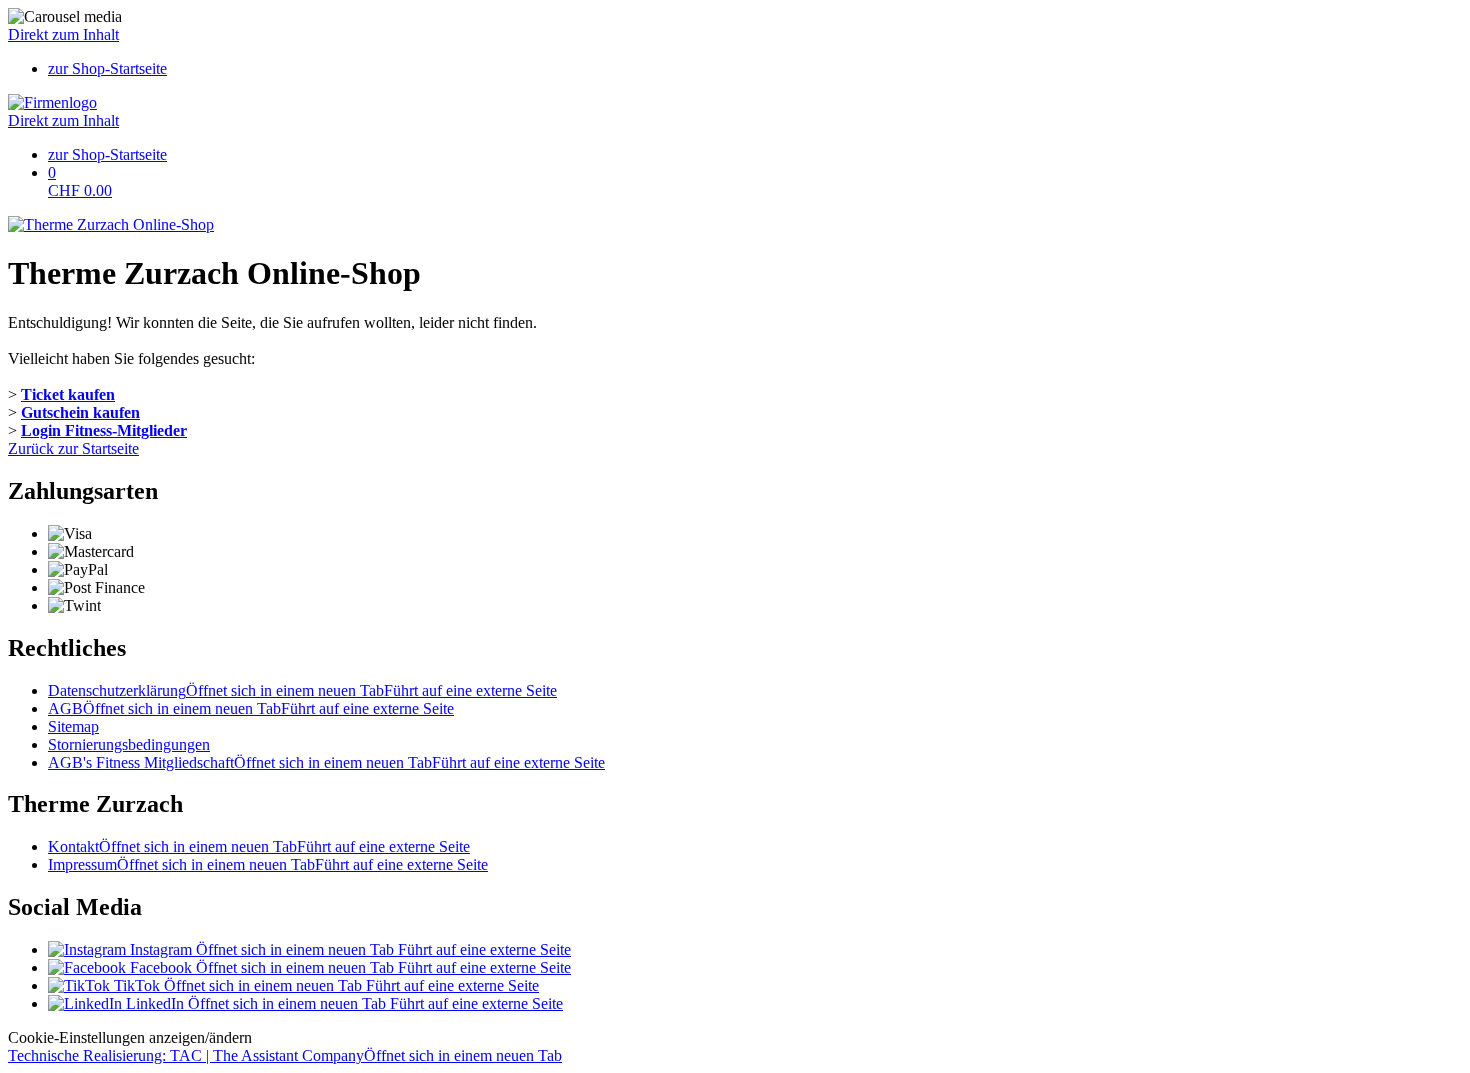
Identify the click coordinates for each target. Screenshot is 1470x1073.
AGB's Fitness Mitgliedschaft (326, 762)
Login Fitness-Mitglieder (104, 430)
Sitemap (73, 726)
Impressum (268, 864)
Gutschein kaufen (80, 412)
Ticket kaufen (68, 394)
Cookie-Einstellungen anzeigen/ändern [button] (130, 1037)
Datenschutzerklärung (302, 690)
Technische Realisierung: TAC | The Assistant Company (285, 1055)
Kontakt (259, 846)
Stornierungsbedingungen (129, 744)
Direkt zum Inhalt (63, 34)
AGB (251, 708)
